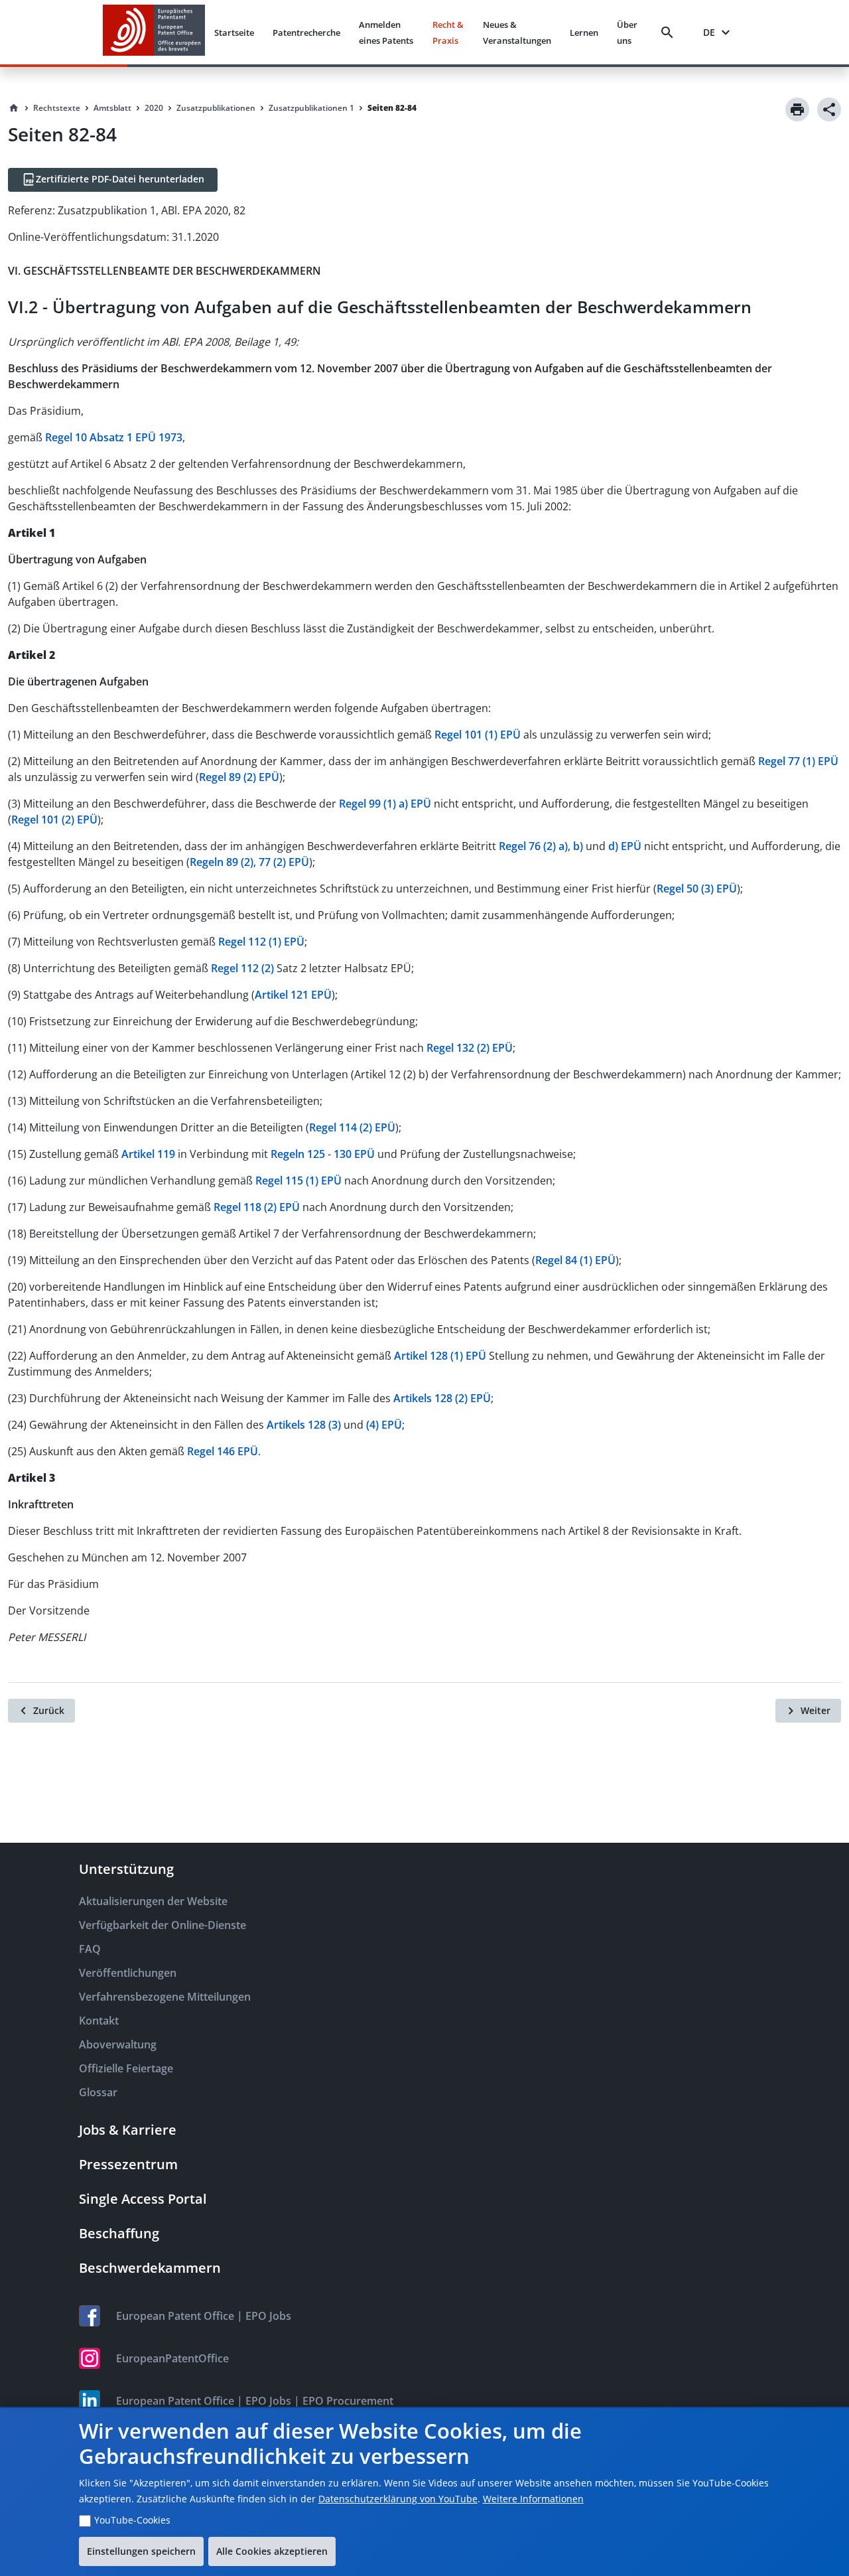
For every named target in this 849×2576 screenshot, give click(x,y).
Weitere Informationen (533, 2499)
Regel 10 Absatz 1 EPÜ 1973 (114, 437)
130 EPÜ (354, 1154)
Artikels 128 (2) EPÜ (442, 1398)
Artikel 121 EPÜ (293, 995)
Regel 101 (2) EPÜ (54, 820)
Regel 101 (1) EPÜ (478, 735)
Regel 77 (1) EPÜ (798, 761)
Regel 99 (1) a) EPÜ (385, 804)
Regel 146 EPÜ (223, 1451)
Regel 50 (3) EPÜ (697, 889)
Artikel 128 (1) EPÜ (440, 1356)
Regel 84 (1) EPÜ (575, 1260)
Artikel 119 (148, 1154)
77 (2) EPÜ (284, 862)
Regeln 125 (298, 1154)
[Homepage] (14, 108)
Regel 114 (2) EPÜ (352, 1127)
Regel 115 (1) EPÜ (298, 1181)
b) (578, 846)
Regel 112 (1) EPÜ (261, 942)
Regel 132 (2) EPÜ (470, 1048)
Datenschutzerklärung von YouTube (398, 2499)
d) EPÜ (625, 846)
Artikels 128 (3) (305, 1425)
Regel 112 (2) (242, 968)
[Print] (797, 109)
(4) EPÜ (384, 1425)
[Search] (670, 33)
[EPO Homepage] (154, 32)
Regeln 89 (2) (222, 862)
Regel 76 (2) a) (533, 846)
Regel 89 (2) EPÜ (239, 777)
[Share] (829, 109)
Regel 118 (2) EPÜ (257, 1207)
